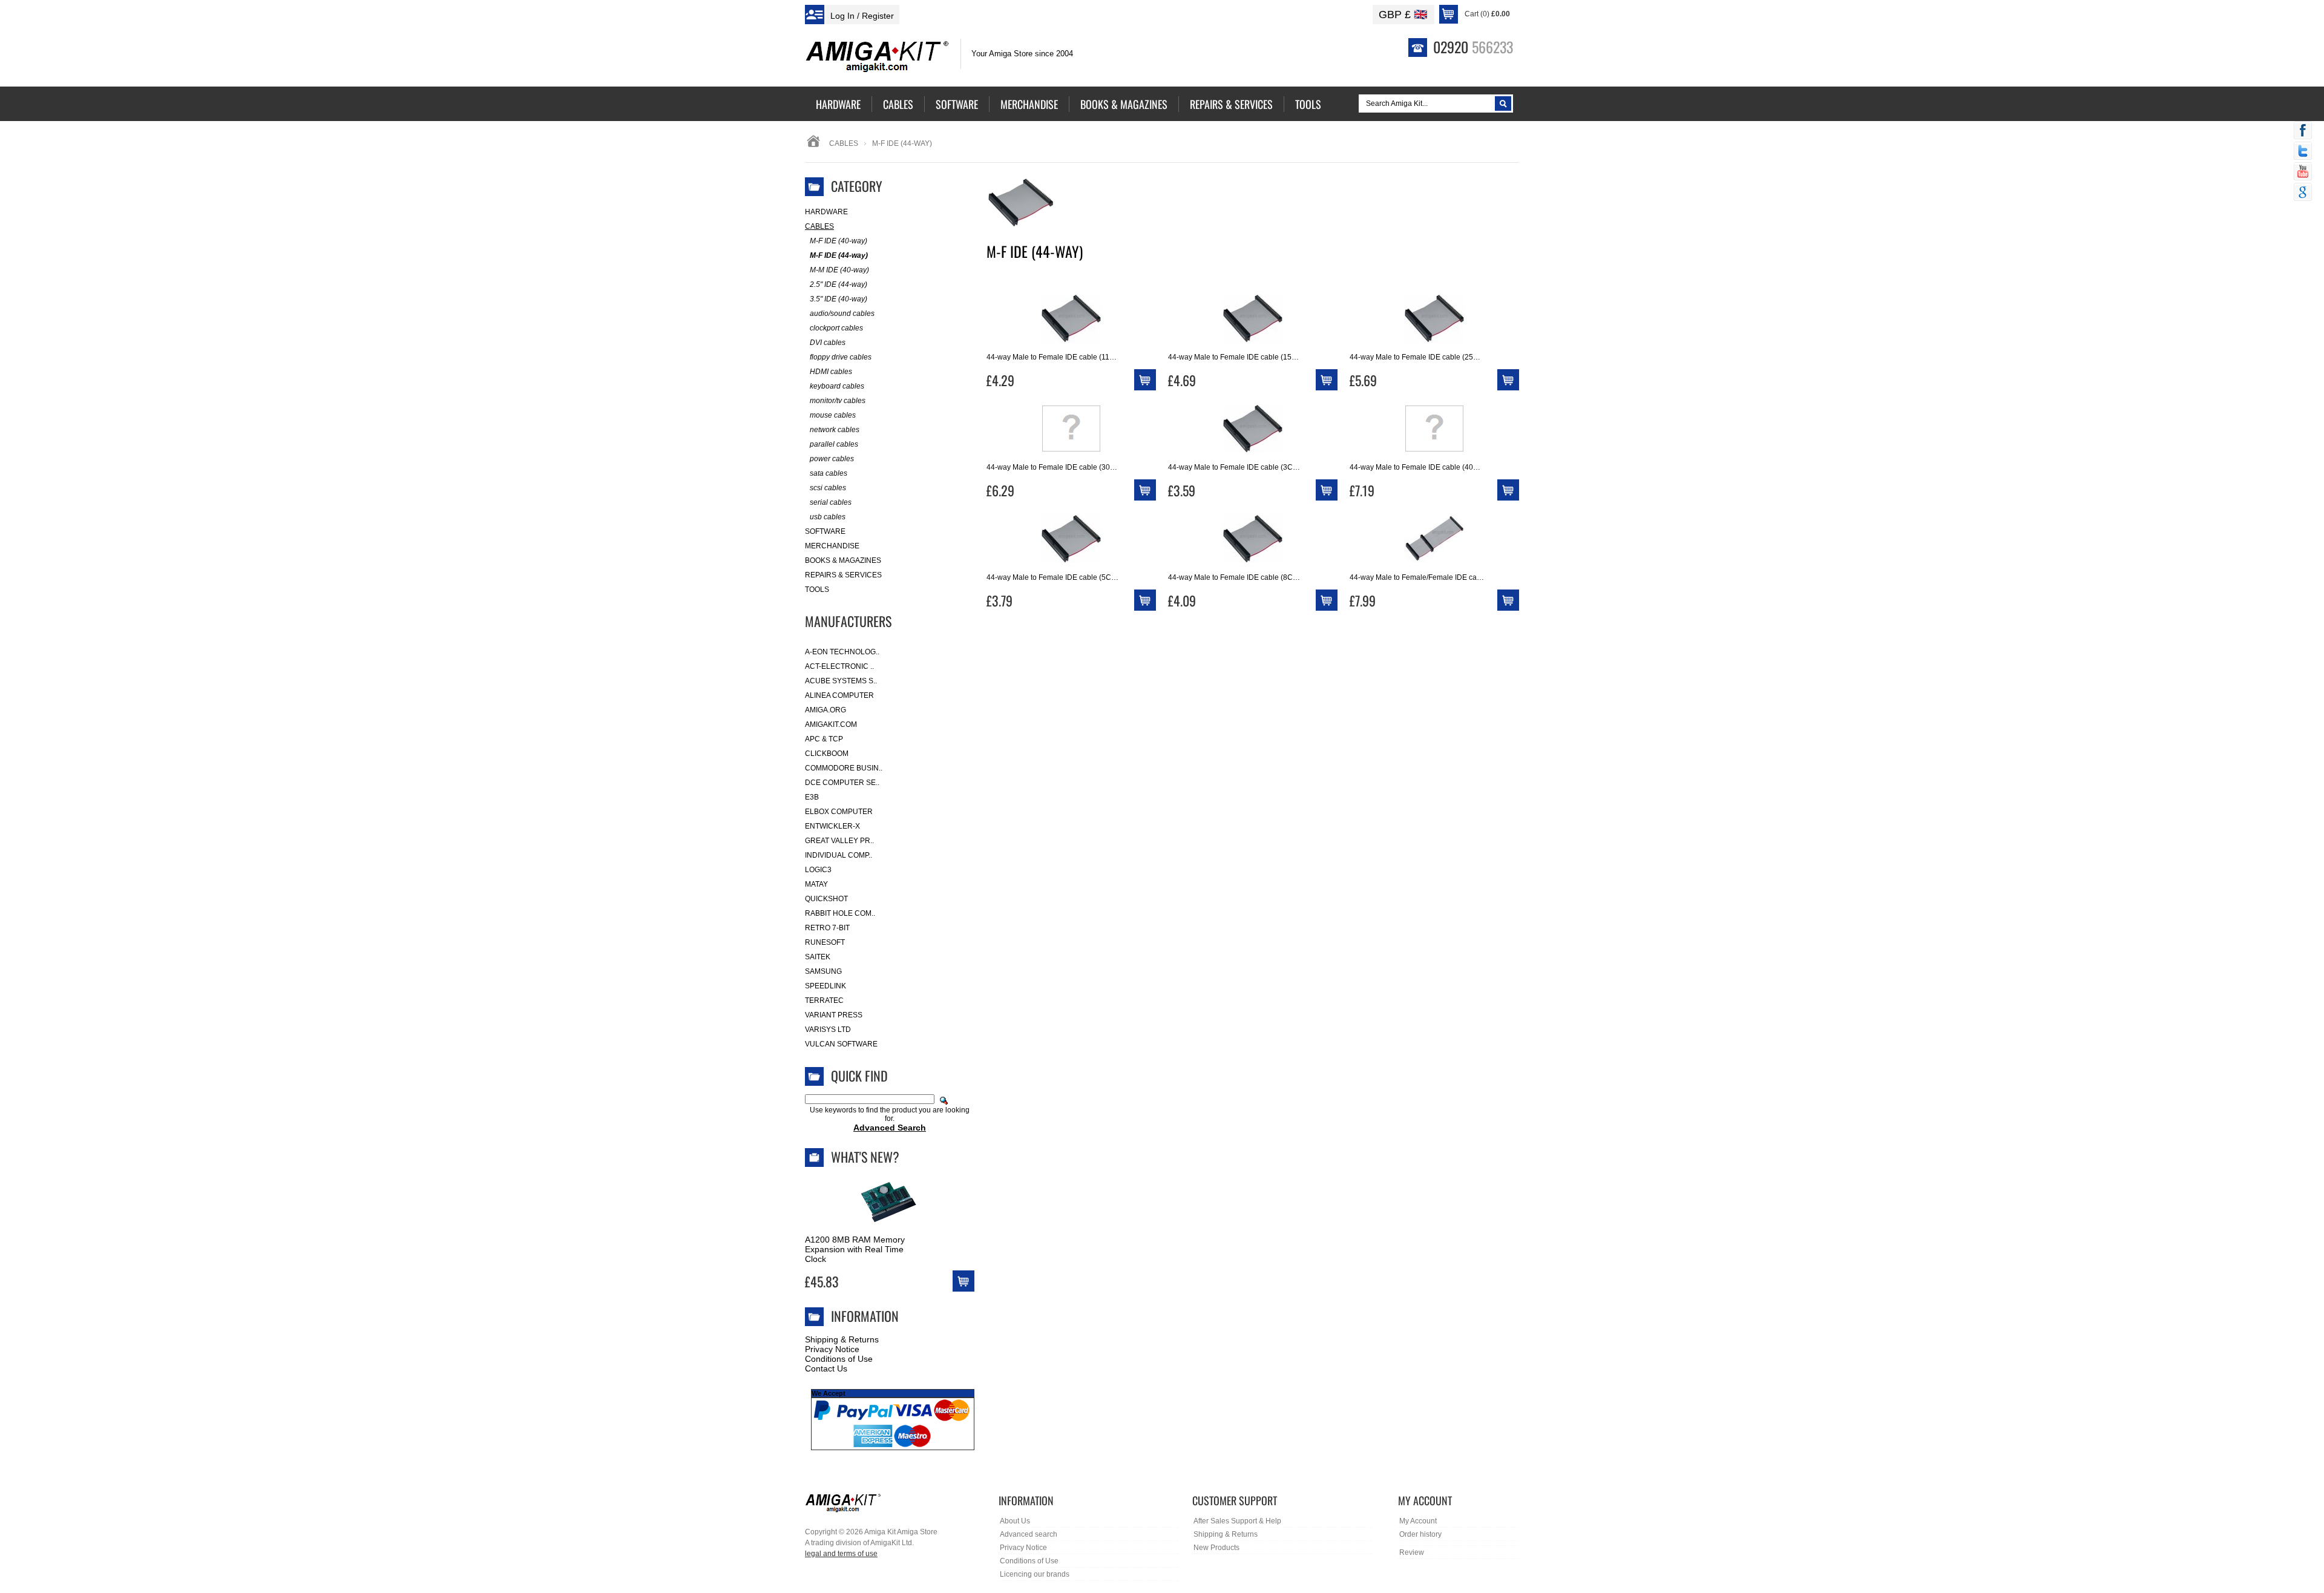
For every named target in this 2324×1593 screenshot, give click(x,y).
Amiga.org (826, 710)
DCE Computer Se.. (842, 783)
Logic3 (818, 870)
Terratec (824, 1000)
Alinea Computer (839, 695)
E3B (812, 797)
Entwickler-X (832, 826)
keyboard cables (837, 386)
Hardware (826, 212)
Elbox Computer (839, 812)
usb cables (828, 517)
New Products (1216, 1548)
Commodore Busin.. (844, 768)
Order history (1420, 1534)
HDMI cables (831, 372)
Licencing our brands (1035, 1574)
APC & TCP (824, 739)
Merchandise (832, 546)
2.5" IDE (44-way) (839, 284)
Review (1412, 1552)
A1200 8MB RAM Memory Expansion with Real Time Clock (855, 1249)
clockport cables (836, 328)
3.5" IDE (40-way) (839, 299)
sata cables (829, 473)
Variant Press (834, 1015)
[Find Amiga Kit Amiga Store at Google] (2303, 193)
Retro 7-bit (827, 928)
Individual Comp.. (839, 855)
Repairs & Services (843, 575)
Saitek (818, 957)
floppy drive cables (841, 357)
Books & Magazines (843, 560)
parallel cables (834, 444)
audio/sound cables (842, 314)
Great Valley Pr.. (839, 841)
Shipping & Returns (842, 1339)
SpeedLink (826, 986)
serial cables (831, 502)
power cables (832, 459)
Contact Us (826, 1368)
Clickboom (827, 754)
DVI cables (828, 343)
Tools (817, 590)
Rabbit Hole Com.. (840, 913)
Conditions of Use (839, 1359)
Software (825, 531)
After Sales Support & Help (1237, 1521)
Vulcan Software (841, 1044)
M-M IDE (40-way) (839, 270)
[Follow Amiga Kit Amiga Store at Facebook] (2303, 131)
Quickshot (826, 899)
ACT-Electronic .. (839, 666)
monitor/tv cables (838, 401)
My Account (1418, 1521)
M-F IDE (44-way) (839, 255)
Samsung (823, 971)
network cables (835, 430)
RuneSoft (825, 942)
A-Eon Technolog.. (842, 652)
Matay (816, 884)
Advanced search (1029, 1534)
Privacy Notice (832, 1349)
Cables (844, 143)
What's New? (865, 1157)
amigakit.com (831, 724)
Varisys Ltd (828, 1030)
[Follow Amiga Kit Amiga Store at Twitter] (2303, 152)
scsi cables (828, 488)
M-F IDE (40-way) (839, 241)
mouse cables (833, 415)
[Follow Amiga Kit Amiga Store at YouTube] (2303, 172)
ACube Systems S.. (841, 681)
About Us (1015, 1521)
